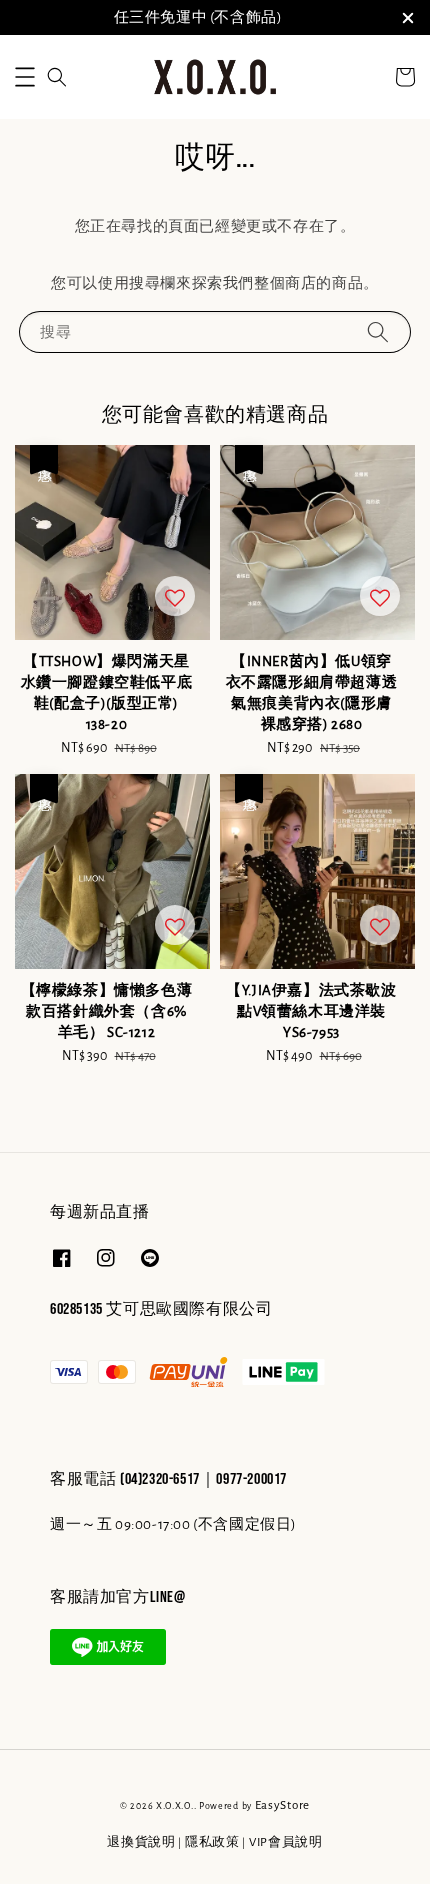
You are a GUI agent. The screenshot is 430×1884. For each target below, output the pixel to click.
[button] (25, 77)
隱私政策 (212, 1842)
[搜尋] (378, 331)
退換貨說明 (141, 1842)
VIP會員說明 (286, 1842)
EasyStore (282, 1805)
